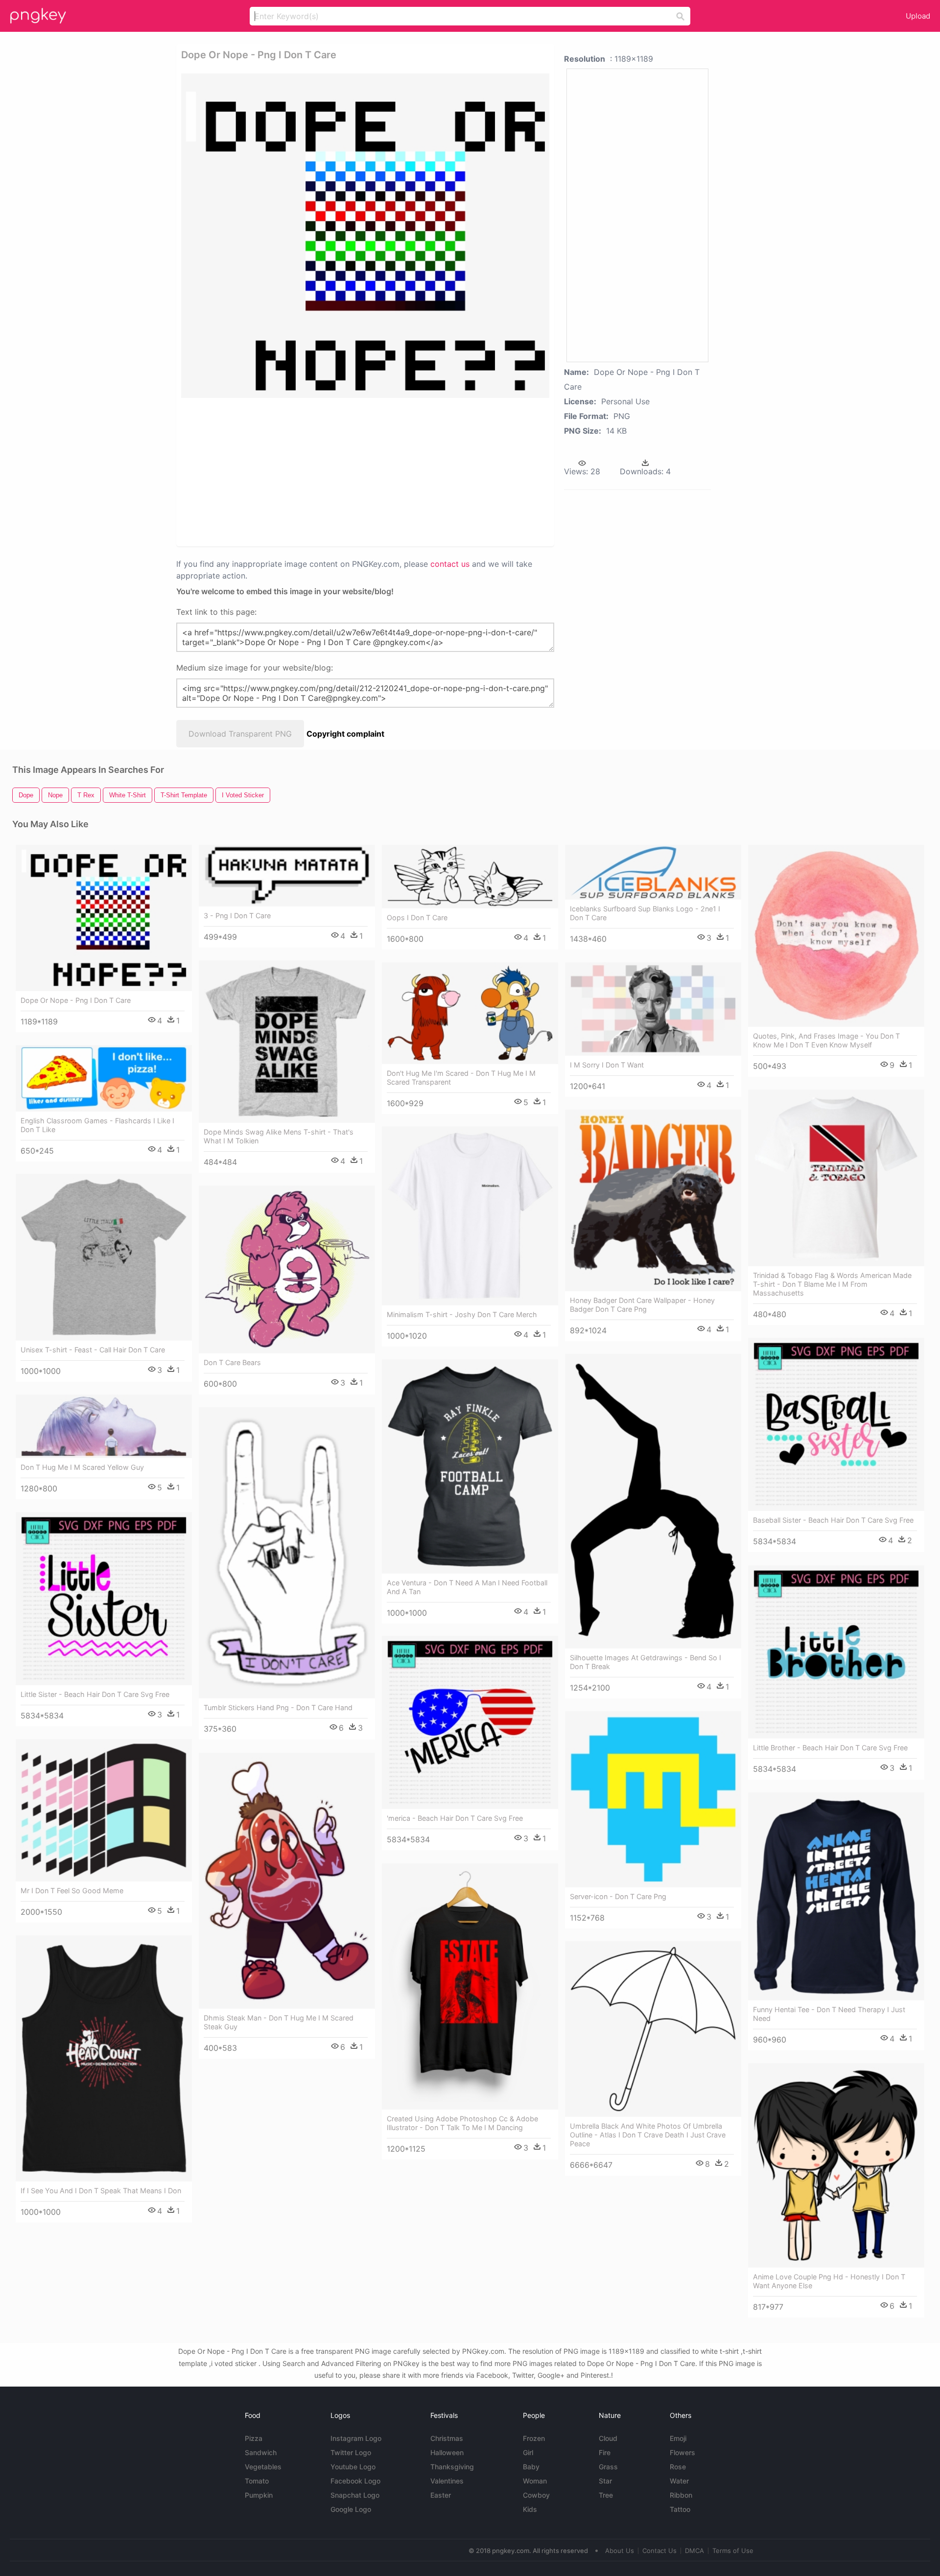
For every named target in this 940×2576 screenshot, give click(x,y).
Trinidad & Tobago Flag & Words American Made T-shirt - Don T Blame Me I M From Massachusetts (832, 1284)
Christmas (447, 2438)
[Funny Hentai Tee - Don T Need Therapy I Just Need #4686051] (836, 1896)
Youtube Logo (353, 2467)
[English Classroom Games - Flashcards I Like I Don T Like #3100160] (104, 1078)
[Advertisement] (352, 471)
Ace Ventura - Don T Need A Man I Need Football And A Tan (467, 1587)
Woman (535, 2481)
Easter (441, 2495)
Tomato (257, 2481)
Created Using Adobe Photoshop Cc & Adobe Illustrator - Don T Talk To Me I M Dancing (462, 2123)
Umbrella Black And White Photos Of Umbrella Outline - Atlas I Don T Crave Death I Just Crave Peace (648, 2135)
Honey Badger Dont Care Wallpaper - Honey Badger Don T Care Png (642, 1305)
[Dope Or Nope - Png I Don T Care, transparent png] (365, 236)
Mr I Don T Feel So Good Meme (72, 1891)
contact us (450, 564)
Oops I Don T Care (417, 917)
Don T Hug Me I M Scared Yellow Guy (82, 1467)
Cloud (608, 2438)
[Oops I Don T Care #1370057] (470, 877)
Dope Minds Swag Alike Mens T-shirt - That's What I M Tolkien (279, 1136)
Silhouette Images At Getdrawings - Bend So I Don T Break (646, 1662)
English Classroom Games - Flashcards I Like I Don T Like (97, 1125)
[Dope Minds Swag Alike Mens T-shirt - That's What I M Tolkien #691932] (287, 1042)
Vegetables (263, 2467)
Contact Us (659, 2551)
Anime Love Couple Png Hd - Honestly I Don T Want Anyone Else (829, 2281)
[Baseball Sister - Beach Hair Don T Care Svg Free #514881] (836, 1424)
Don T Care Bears (232, 1362)
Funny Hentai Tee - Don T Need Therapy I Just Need (829, 2014)
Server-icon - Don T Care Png (618, 1896)
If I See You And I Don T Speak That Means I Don (101, 2191)
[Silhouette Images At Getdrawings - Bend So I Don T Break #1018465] (653, 1501)
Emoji (678, 2438)
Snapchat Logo (355, 2495)
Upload (918, 16)
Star (605, 2481)
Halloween (447, 2452)
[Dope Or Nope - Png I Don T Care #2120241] (104, 918)
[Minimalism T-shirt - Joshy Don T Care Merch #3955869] (470, 1216)
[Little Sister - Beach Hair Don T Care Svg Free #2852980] (104, 1599)
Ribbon (681, 2495)
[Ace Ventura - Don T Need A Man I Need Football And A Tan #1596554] (470, 1466)
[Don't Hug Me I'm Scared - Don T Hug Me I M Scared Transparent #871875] (470, 1013)
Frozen (534, 2438)
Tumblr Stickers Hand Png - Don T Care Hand (278, 1707)
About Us (620, 2551)
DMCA (694, 2551)
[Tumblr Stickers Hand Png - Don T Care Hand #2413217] (287, 1553)
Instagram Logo (356, 2438)
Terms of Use (733, 2551)
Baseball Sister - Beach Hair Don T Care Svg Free (833, 1520)
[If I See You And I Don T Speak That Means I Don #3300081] (104, 2058)
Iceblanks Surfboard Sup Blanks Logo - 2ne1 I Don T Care (645, 913)
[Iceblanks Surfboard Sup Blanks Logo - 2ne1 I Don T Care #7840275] (653, 872)
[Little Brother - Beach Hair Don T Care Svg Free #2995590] (836, 1652)
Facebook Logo (355, 2481)
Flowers (682, 2452)
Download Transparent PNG (240, 734)
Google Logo (351, 2509)
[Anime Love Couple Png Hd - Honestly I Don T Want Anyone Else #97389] (836, 2165)
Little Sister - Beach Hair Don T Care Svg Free (95, 1694)
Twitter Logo (351, 2452)
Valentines (447, 2481)
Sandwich (261, 2452)
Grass (608, 2467)
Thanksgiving (452, 2467)
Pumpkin (259, 2495)
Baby (531, 2467)
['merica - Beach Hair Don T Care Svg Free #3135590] (470, 1722)
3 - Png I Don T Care (237, 916)
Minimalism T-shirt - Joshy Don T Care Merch (462, 1314)
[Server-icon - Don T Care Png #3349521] (653, 1799)
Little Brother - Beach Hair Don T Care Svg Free (830, 1748)
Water (679, 2481)
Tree (606, 2495)
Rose (678, 2467)
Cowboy (536, 2495)
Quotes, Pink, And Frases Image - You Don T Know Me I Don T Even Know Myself (826, 1040)
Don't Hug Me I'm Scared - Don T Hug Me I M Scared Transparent (461, 1078)
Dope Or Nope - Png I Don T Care (76, 1000)
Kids (530, 2509)
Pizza (254, 2438)
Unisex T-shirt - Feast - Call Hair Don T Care (93, 1350)
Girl (528, 2452)
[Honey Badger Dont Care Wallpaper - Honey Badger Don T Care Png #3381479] (653, 1200)
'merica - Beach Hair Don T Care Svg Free (455, 1818)
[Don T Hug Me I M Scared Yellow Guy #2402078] (104, 1426)
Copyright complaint (345, 734)
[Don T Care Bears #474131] (287, 1269)
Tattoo (680, 2509)
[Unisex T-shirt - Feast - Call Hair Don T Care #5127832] (104, 1257)
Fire (605, 2452)
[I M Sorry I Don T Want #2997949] (653, 1009)
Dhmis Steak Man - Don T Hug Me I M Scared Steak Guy (279, 2022)
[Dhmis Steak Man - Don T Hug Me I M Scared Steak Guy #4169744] (287, 1881)
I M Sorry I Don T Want (607, 1065)
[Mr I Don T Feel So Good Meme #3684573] (104, 1810)
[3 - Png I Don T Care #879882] (287, 876)
